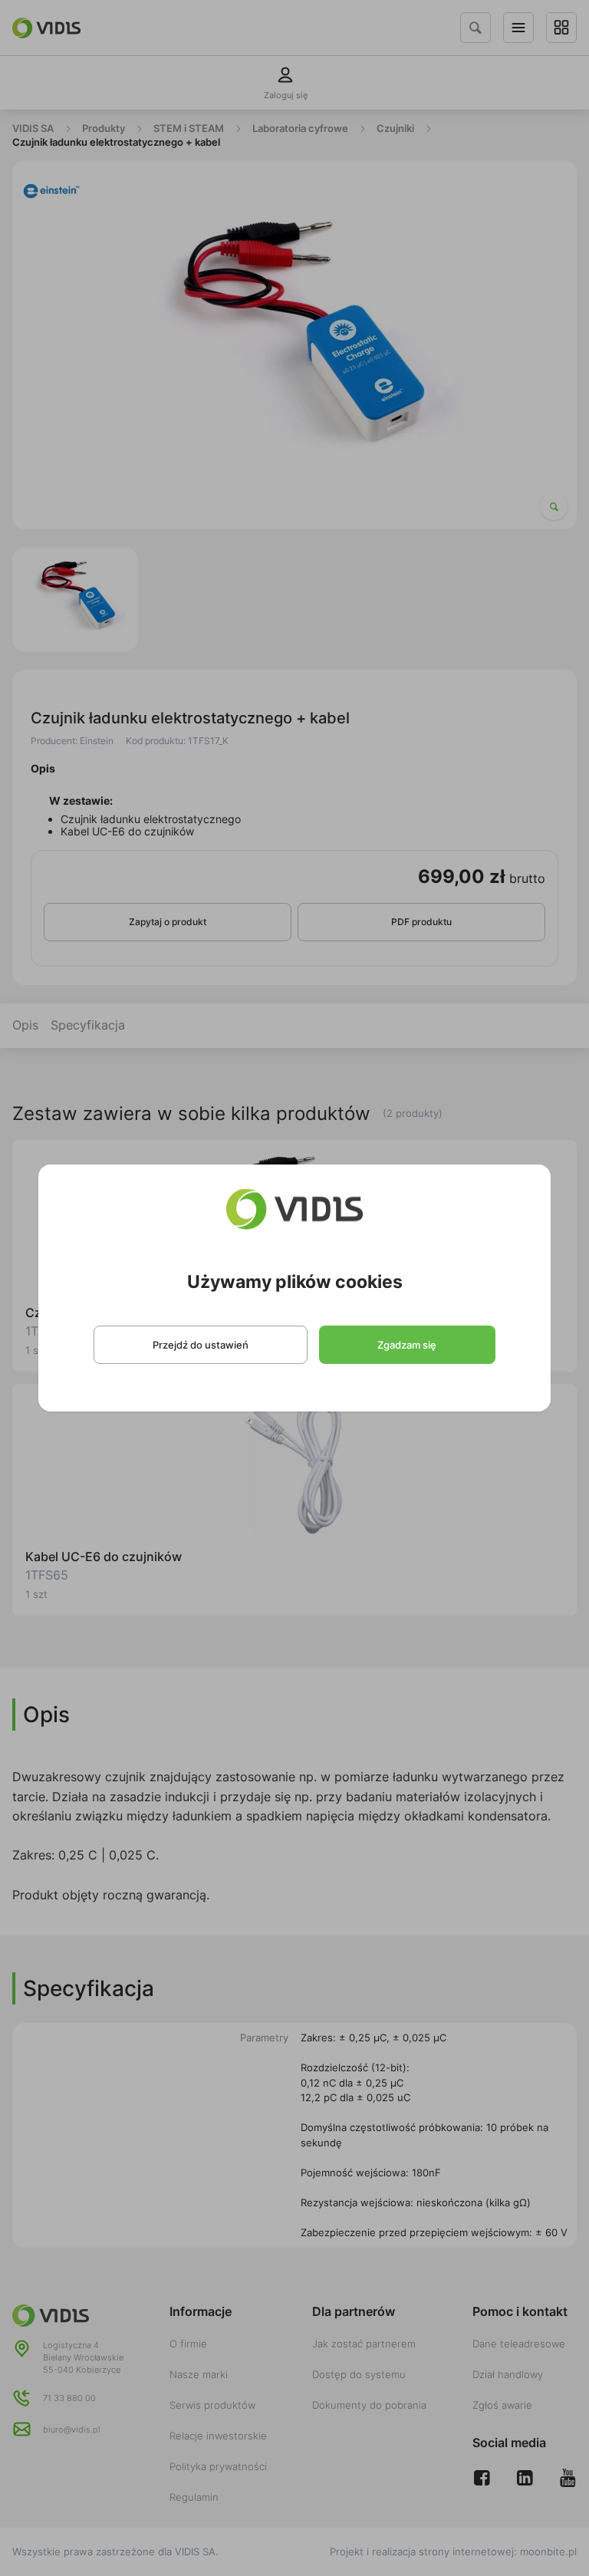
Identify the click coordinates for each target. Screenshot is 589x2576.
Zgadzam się (407, 1345)
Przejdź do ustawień (201, 1345)
